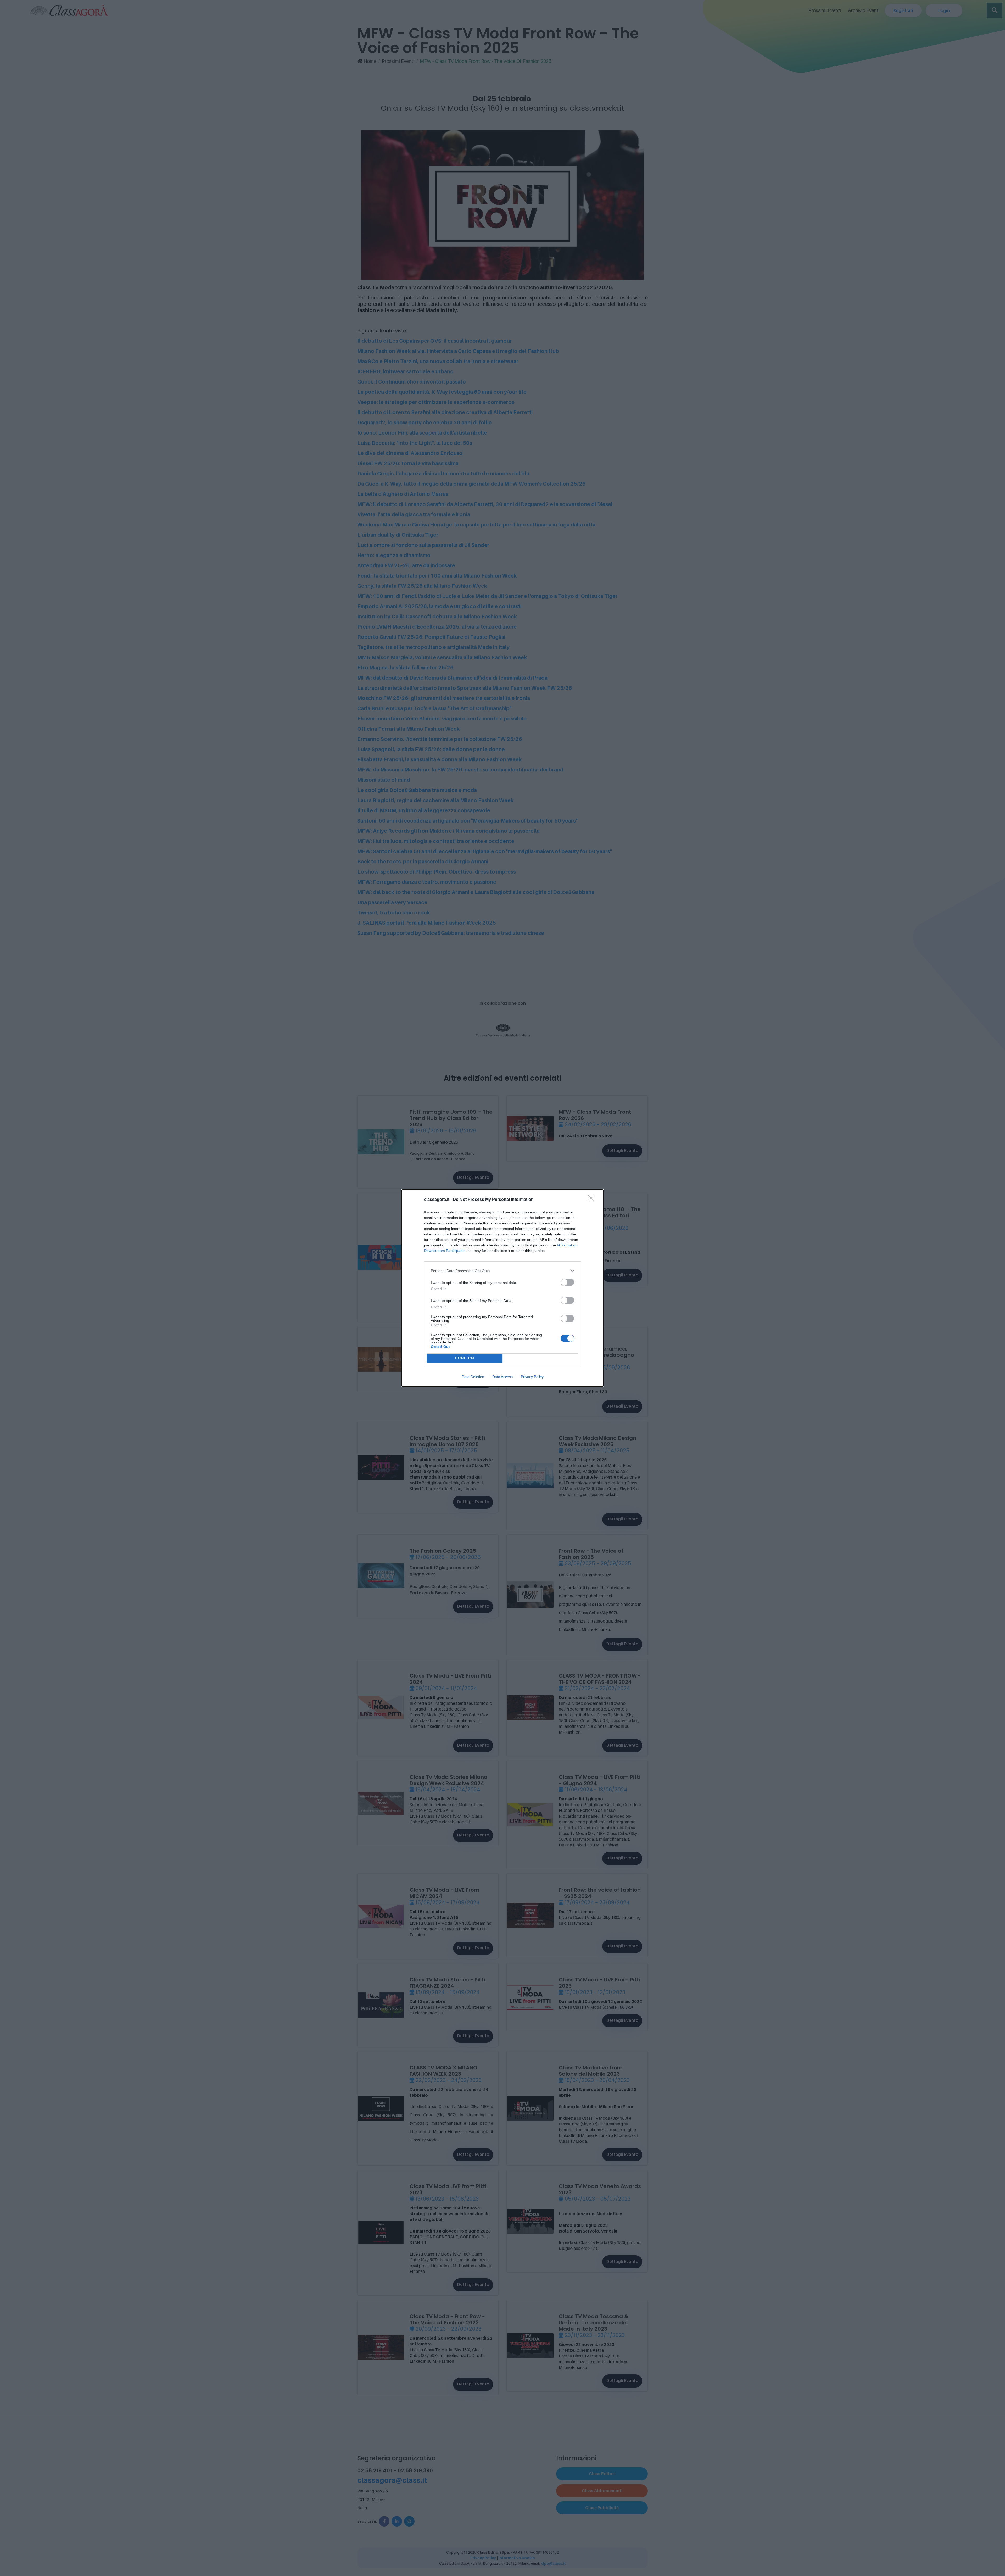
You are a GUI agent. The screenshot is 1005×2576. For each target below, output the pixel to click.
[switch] (567, 1282)
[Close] (593, 1200)
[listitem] (502, 1271)
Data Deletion (473, 1377)
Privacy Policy (532, 1377)
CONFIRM (465, 1358)
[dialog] (502, 1288)
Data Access (502, 1377)
